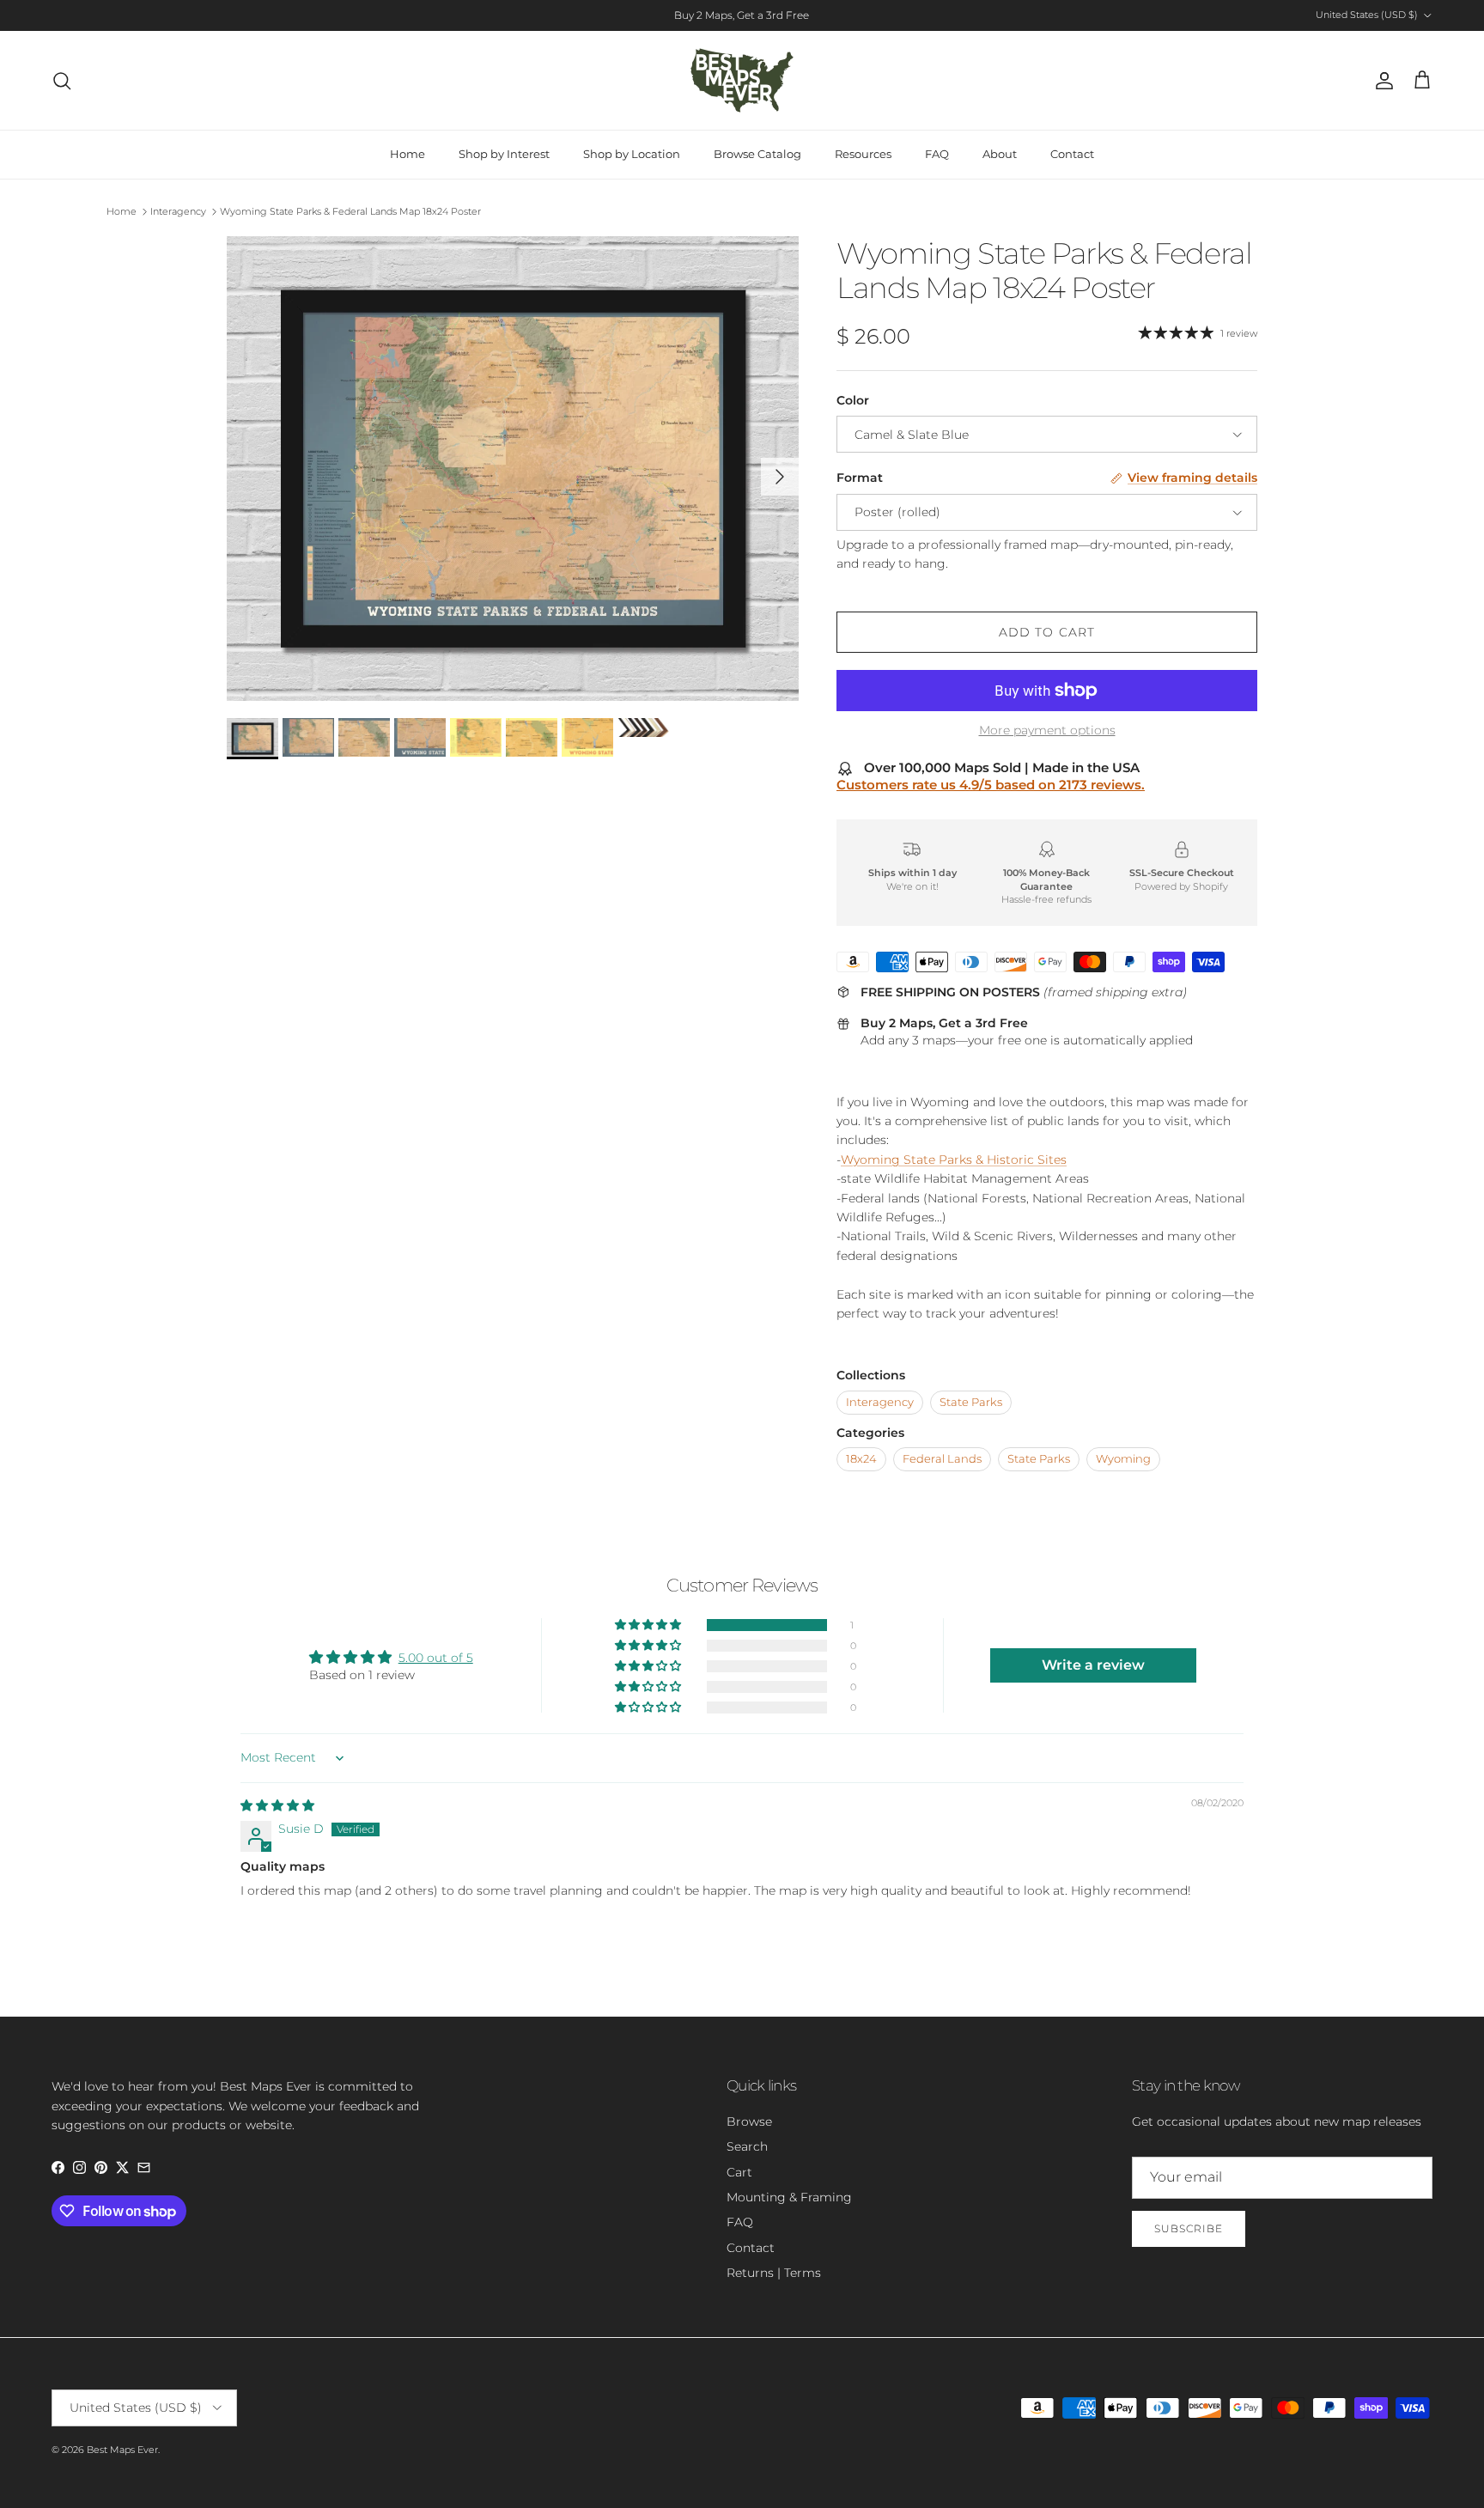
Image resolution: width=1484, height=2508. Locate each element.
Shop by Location (632, 154)
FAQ (937, 154)
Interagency (178, 211)
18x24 (861, 1459)
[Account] (1381, 81)
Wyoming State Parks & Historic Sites (954, 1160)
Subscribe (1189, 2228)
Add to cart (1047, 632)
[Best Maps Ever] (742, 80)
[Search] (62, 81)
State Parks (971, 1402)
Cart (739, 2172)
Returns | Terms (774, 2273)
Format (860, 478)
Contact (1072, 154)
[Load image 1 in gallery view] (513, 469)
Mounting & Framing (789, 2197)
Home (407, 154)
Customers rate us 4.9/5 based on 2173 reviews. (991, 785)
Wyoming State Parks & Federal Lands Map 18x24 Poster (350, 211)
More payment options (1047, 730)
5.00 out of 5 (436, 1658)
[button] (649, 1625)
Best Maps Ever (122, 2450)
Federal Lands (942, 1459)
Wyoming (1123, 1459)
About (1000, 154)
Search (747, 2146)
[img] (277, 1805)
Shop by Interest (504, 154)
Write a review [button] (1093, 1665)
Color (853, 400)
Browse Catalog (757, 154)
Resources (863, 154)
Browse (749, 2121)
